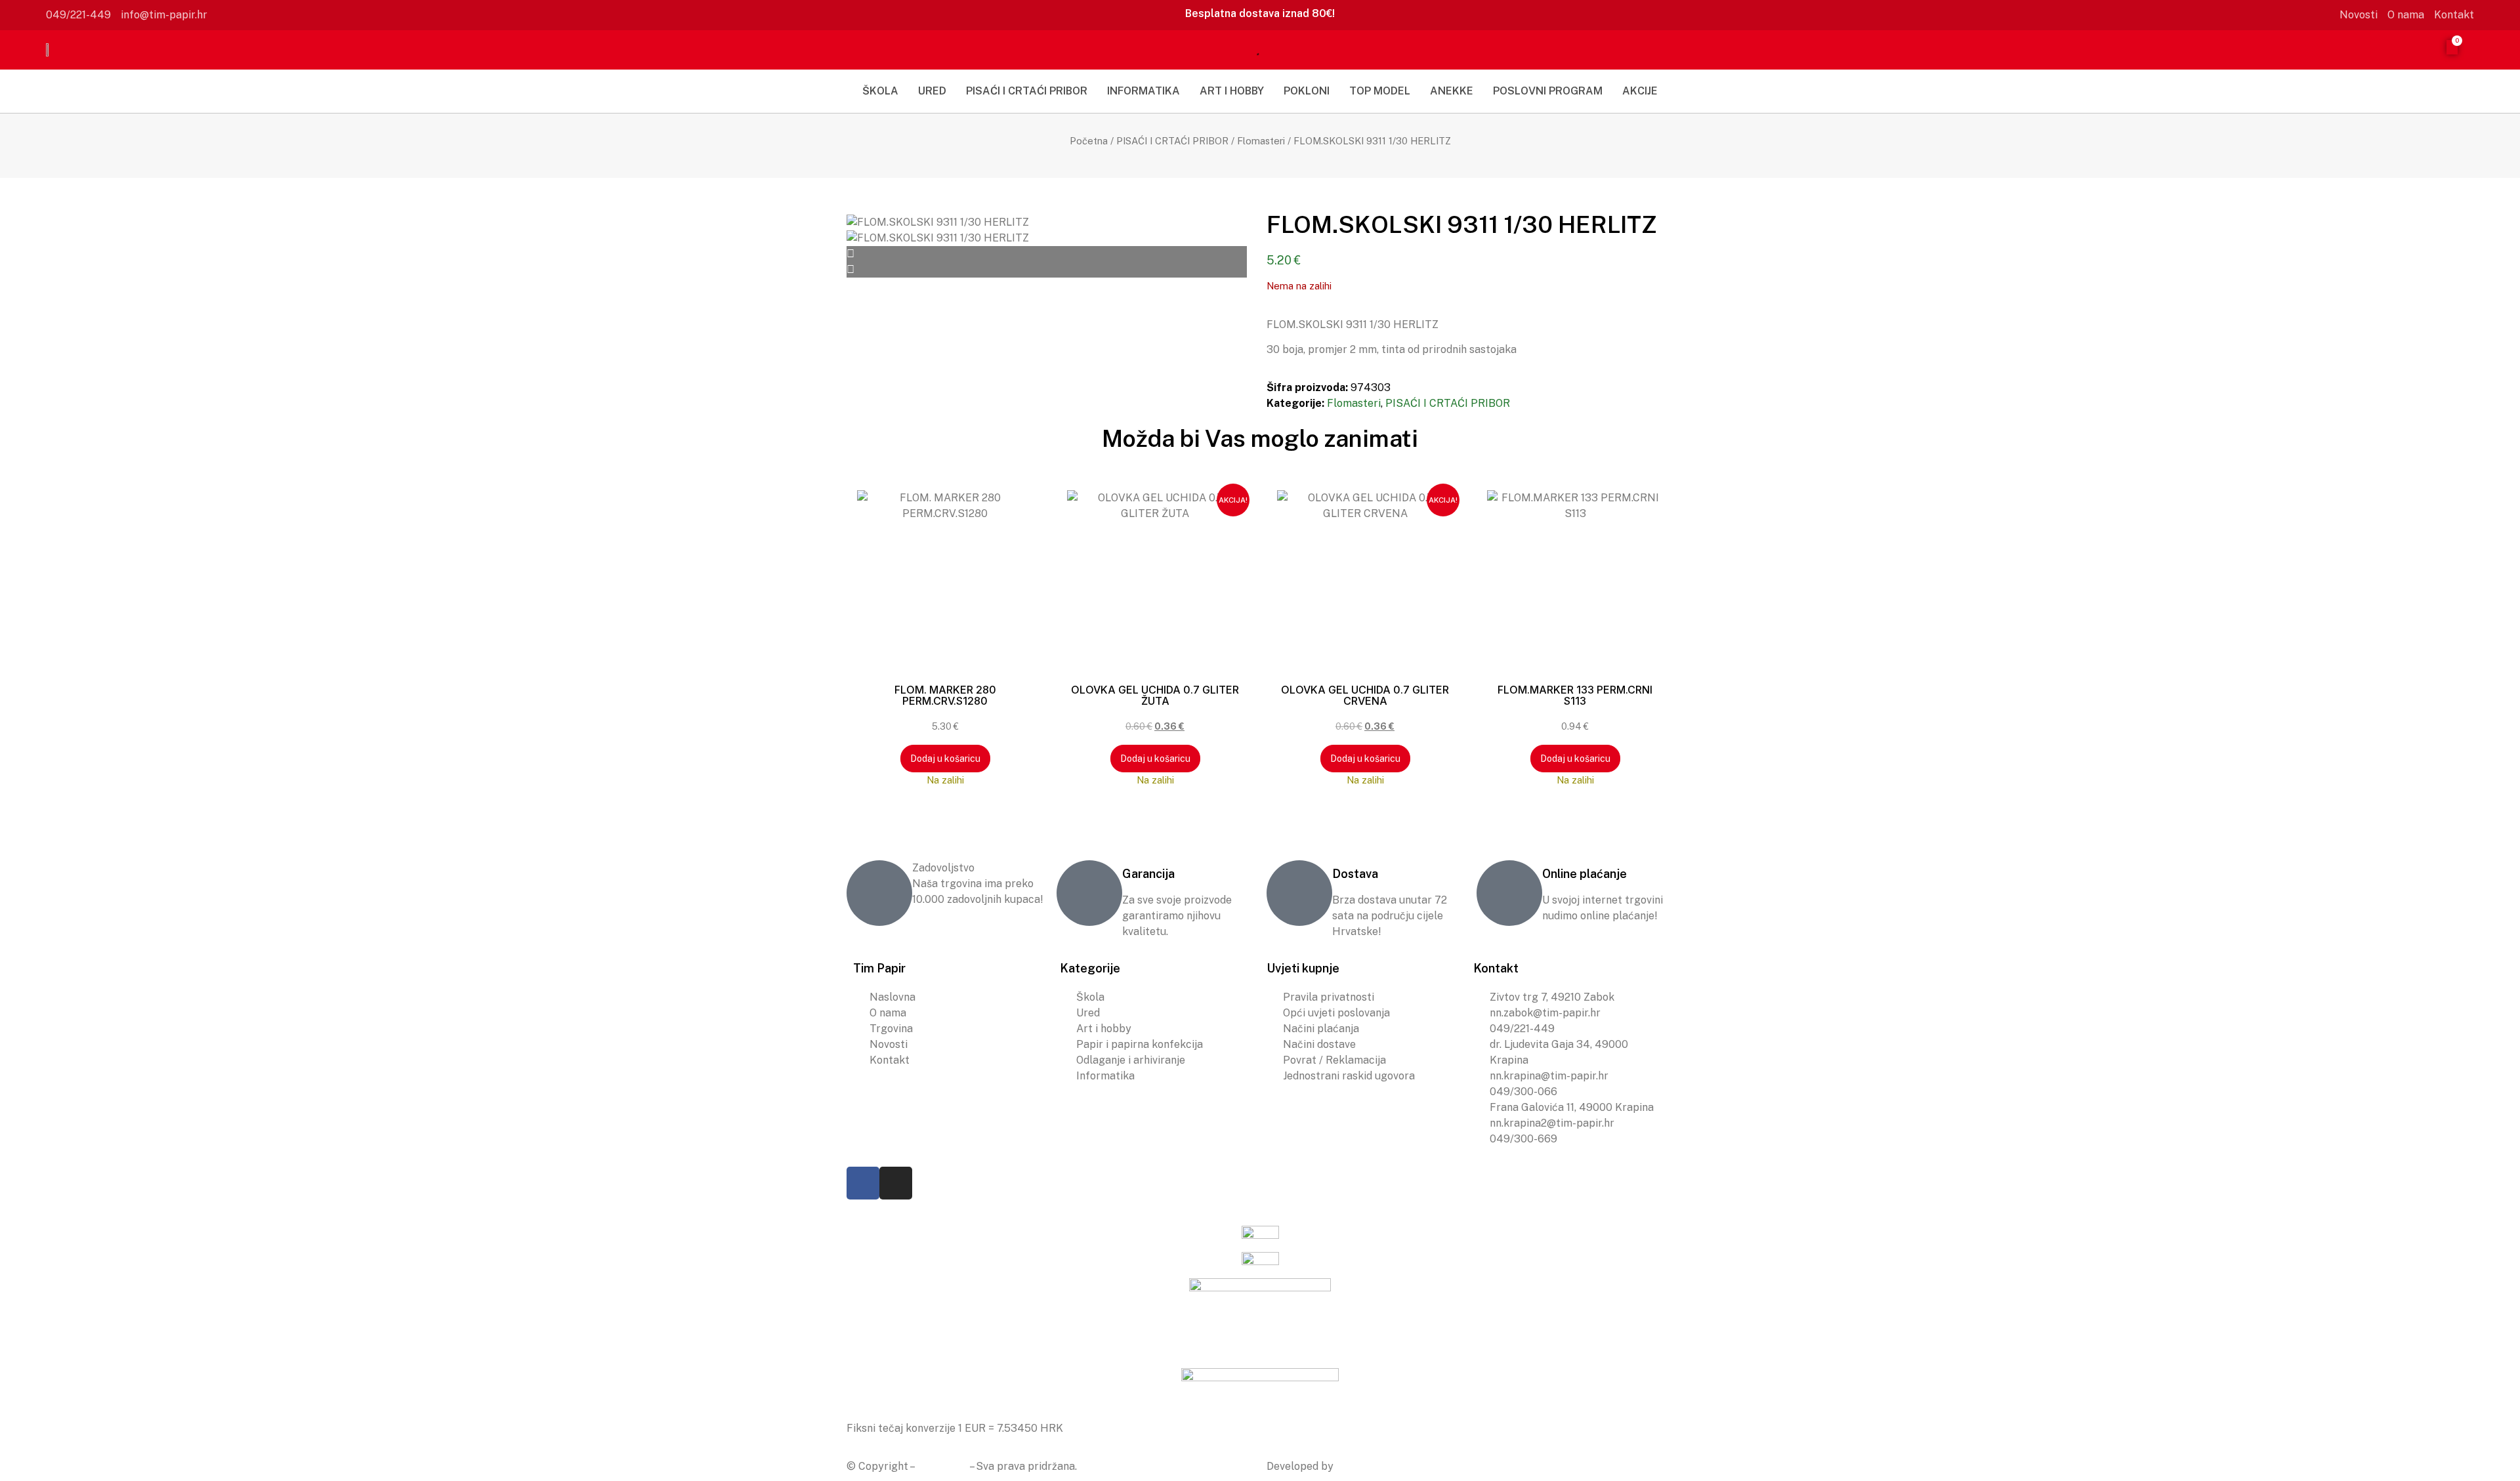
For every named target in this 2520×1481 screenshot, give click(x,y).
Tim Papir (942, 1466)
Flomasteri (1261, 141)
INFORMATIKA (1144, 91)
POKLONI (1307, 91)
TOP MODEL (1380, 91)
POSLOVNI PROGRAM (1548, 91)
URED (932, 91)
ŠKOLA (880, 91)
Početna (1089, 141)
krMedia (1356, 1466)
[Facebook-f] (863, 1183)
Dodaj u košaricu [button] (945, 759)
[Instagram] (896, 1183)
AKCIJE (1640, 91)
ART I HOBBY (1232, 91)
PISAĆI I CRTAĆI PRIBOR (1027, 91)
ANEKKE (1452, 91)
